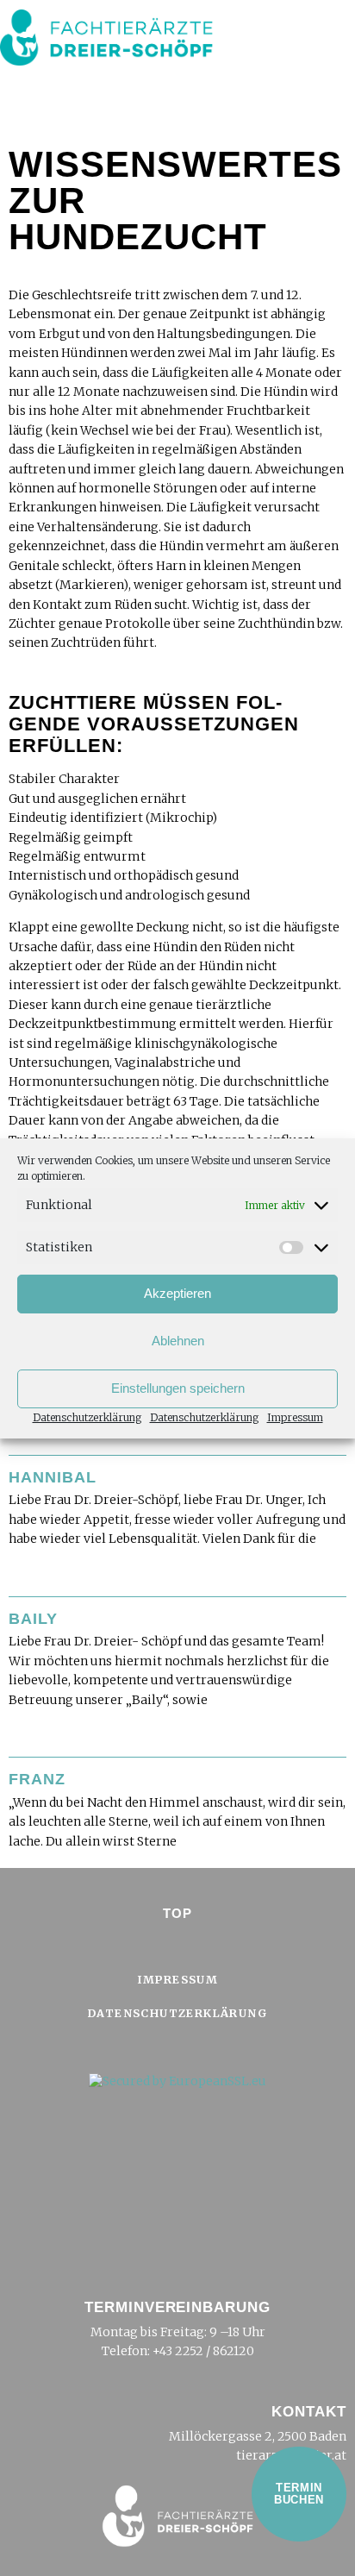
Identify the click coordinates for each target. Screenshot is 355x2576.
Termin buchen (299, 2494)
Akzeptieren (177, 1293)
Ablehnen (178, 1341)
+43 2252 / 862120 (203, 2351)
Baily (33, 1619)
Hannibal (53, 1477)
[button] (326, 51)
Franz (37, 1779)
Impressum (295, 1417)
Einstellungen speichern (178, 1388)
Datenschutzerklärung (87, 1417)
